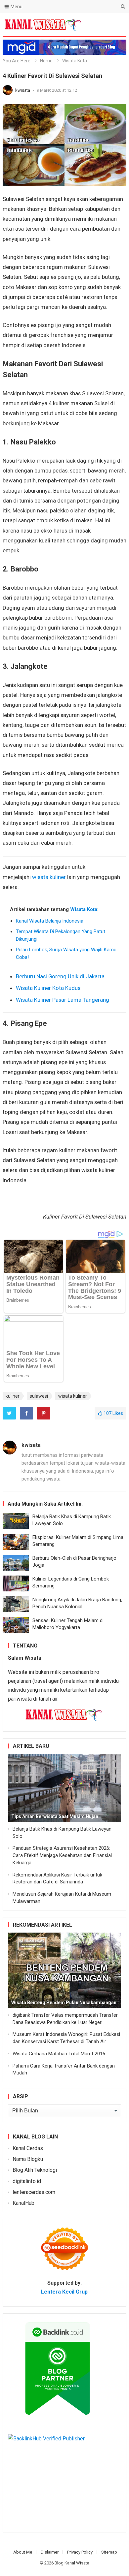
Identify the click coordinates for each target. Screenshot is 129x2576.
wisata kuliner (49, 877)
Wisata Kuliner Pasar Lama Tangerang (63, 1000)
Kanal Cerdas (28, 2148)
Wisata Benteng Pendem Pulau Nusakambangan (64, 2003)
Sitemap (109, 2552)
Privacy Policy (80, 2552)
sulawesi (39, 1396)
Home (46, 61)
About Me (23, 2552)
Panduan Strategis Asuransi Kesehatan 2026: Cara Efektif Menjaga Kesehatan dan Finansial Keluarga (62, 1855)
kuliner (13, 1396)
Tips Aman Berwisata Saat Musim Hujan (55, 1816)
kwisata (23, 90)
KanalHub (23, 2203)
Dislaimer (50, 2552)
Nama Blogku (28, 2159)
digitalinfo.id (27, 2181)
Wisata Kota (75, 61)
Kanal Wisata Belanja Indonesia (50, 921)
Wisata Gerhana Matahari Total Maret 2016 (59, 2054)
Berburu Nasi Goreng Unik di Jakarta (60, 976)
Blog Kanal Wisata (72, 2563)
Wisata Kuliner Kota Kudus (48, 988)
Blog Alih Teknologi (35, 2170)
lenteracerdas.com (34, 2192)
